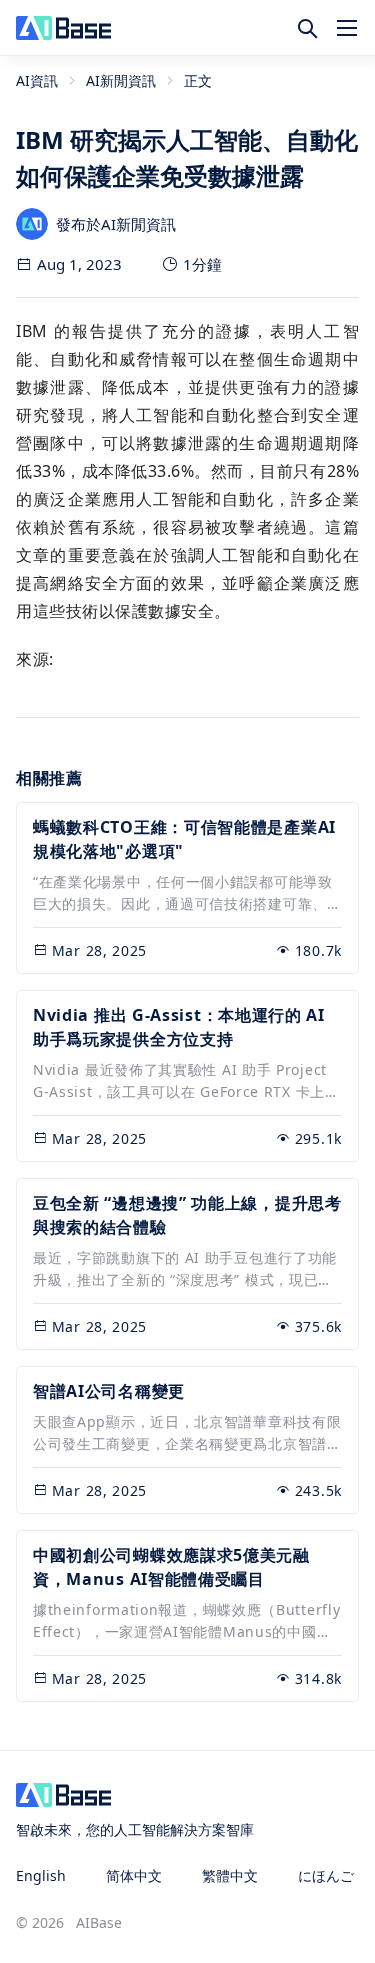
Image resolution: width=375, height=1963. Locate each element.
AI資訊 (37, 80)
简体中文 (134, 1875)
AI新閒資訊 (121, 80)
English (41, 1875)
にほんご (326, 1875)
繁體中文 (230, 1875)
